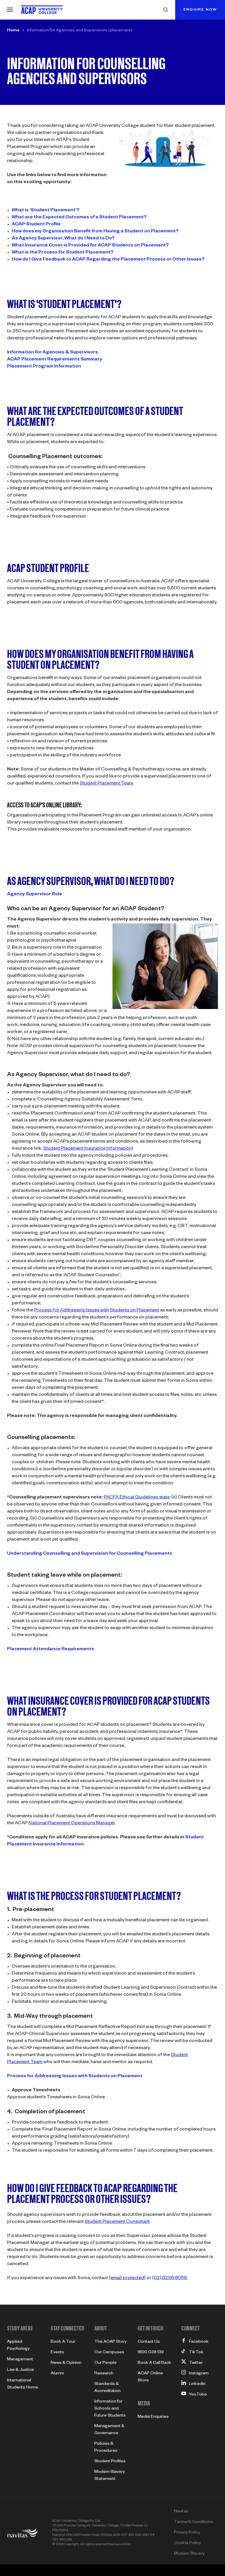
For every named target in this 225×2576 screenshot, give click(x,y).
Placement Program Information (44, 367)
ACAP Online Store (150, 2377)
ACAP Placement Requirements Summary (55, 360)
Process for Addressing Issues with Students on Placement (75, 2077)
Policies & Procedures (106, 2448)
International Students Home (23, 2384)
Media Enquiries (153, 2417)
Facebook (199, 2342)
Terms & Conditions (194, 2522)
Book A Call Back (154, 2363)
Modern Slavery (189, 2554)
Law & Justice (21, 2370)
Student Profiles (110, 2462)
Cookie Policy (187, 2543)
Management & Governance (109, 2430)
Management (20, 2360)
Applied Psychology (18, 2346)
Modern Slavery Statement (110, 2476)
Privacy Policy (187, 2533)
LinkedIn (197, 2384)
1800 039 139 (151, 2353)
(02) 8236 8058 (169, 2279)
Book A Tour (63, 2342)
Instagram (199, 2374)
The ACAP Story (110, 2342)
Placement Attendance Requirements (51, 1650)
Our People (105, 2363)
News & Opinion (66, 2363)
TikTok (196, 2353)
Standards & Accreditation (108, 2388)
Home (13, 31)
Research (104, 2374)
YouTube (198, 2395)
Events (57, 2353)
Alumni (57, 2374)
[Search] (166, 10)
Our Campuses (109, 2353)
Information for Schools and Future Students (110, 2409)
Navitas (181, 2512)
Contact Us (149, 2342)
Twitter (196, 2363)
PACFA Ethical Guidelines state (137, 1498)
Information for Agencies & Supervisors (52, 353)
